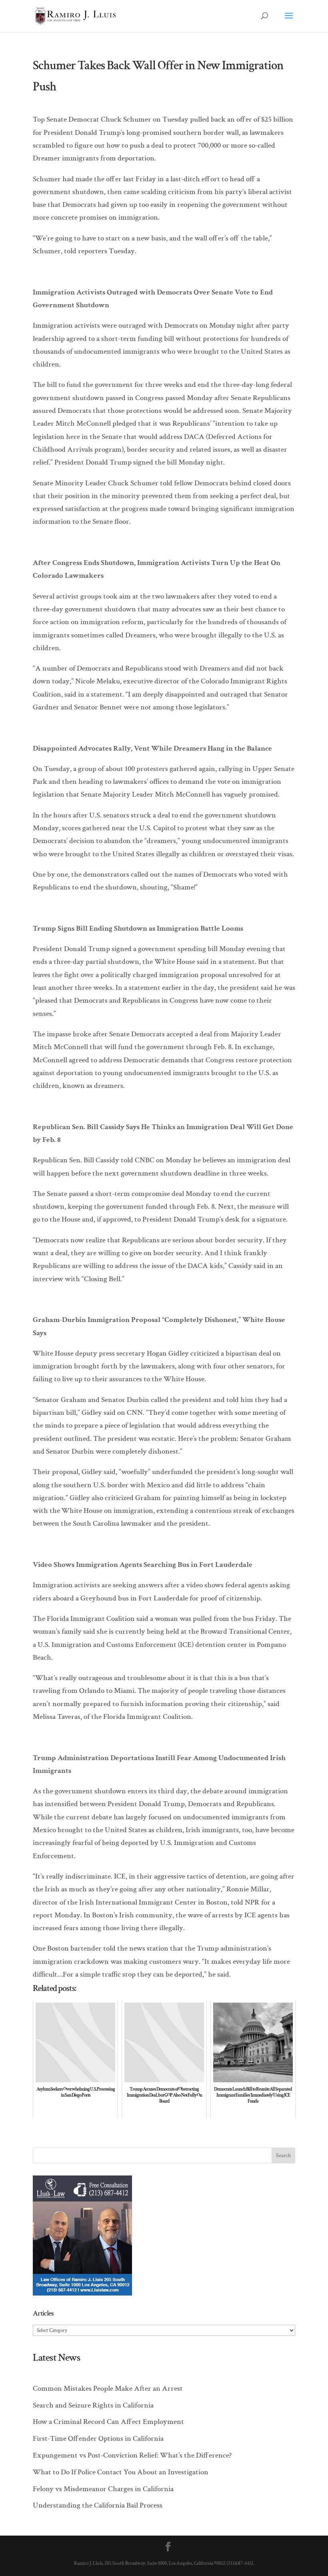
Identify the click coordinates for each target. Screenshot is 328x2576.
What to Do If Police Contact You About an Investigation (121, 2472)
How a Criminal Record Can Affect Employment (108, 2422)
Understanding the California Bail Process (98, 2505)
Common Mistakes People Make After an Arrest (108, 2389)
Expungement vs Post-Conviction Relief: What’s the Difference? (132, 2455)
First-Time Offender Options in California (98, 2439)
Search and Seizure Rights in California (93, 2405)
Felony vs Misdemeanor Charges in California (103, 2489)
